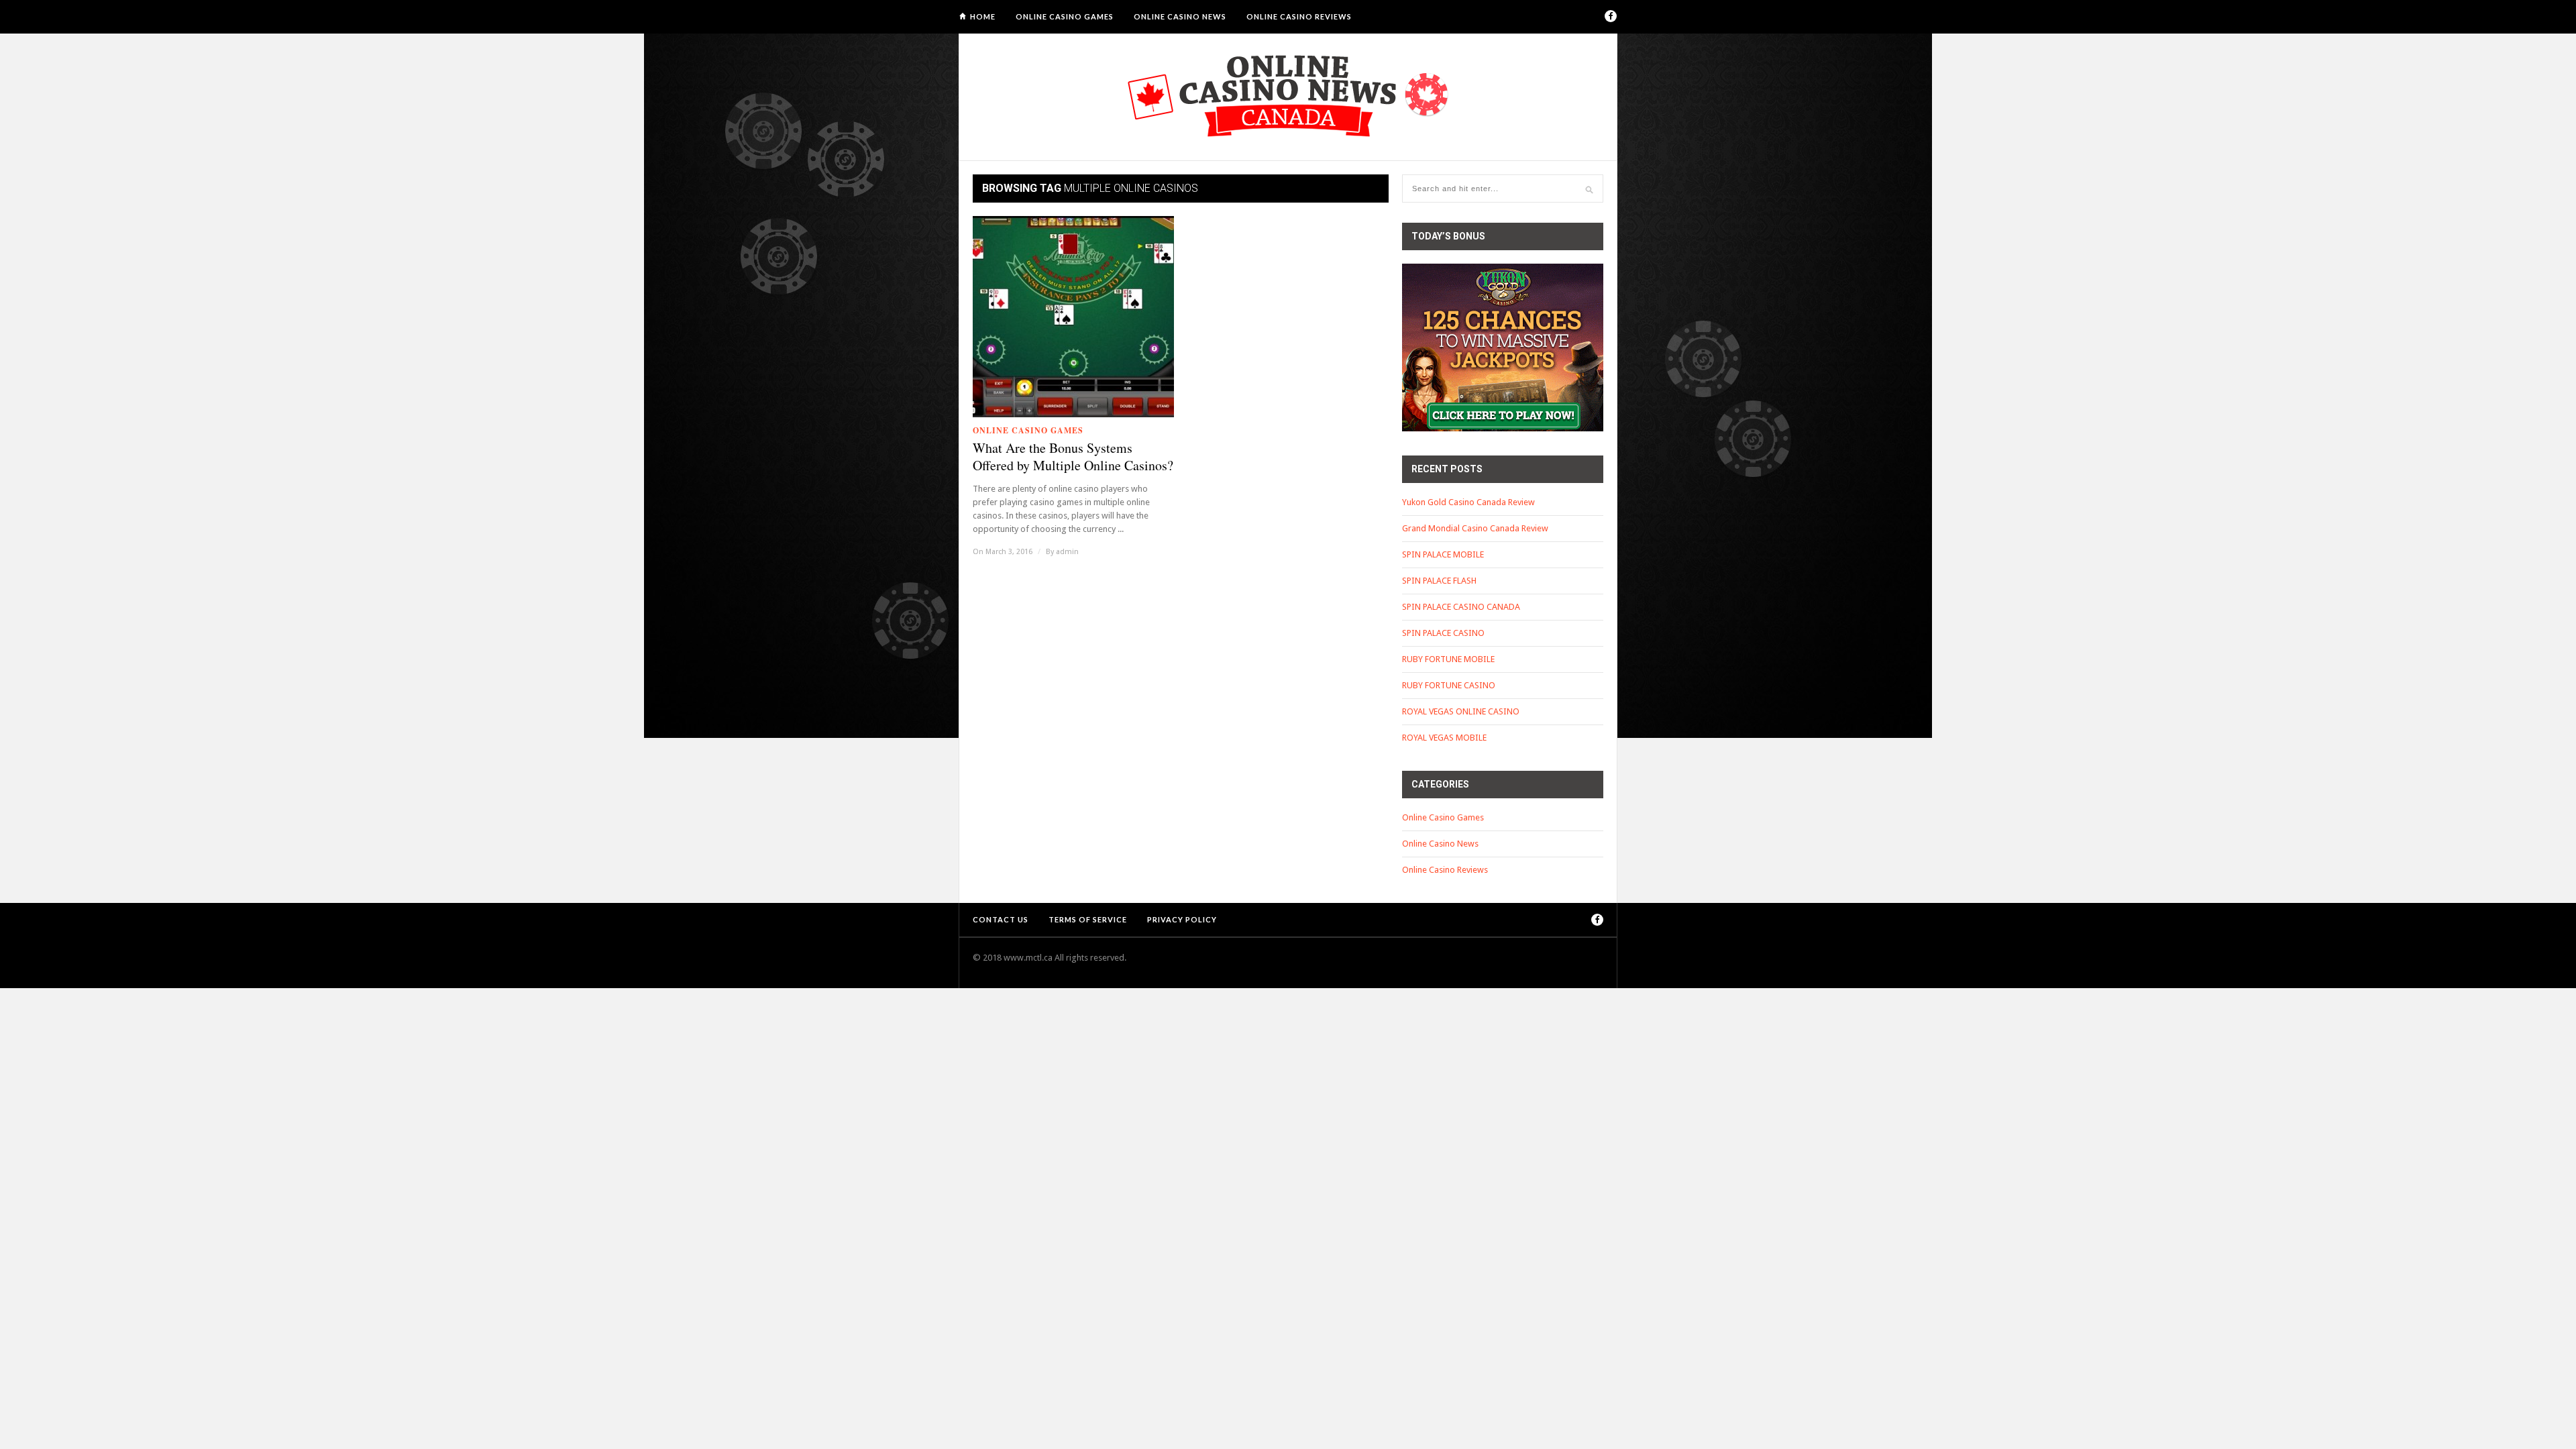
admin (1067, 552)
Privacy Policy (1182, 919)
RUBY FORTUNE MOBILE (1448, 659)
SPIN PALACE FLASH (1439, 581)
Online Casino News (1180, 16)
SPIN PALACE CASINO (1443, 633)
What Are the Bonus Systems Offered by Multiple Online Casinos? (1073, 457)
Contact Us (1001, 919)
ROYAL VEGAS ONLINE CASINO (1461, 711)
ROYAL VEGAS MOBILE (1444, 738)
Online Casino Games (1065, 16)
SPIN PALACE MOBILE (1443, 554)
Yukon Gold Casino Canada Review (1468, 502)
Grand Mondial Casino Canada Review (1475, 528)
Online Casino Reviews (1299, 16)
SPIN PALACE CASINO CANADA (1461, 607)
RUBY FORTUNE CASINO (1449, 685)
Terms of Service (1088, 919)
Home (983, 16)
